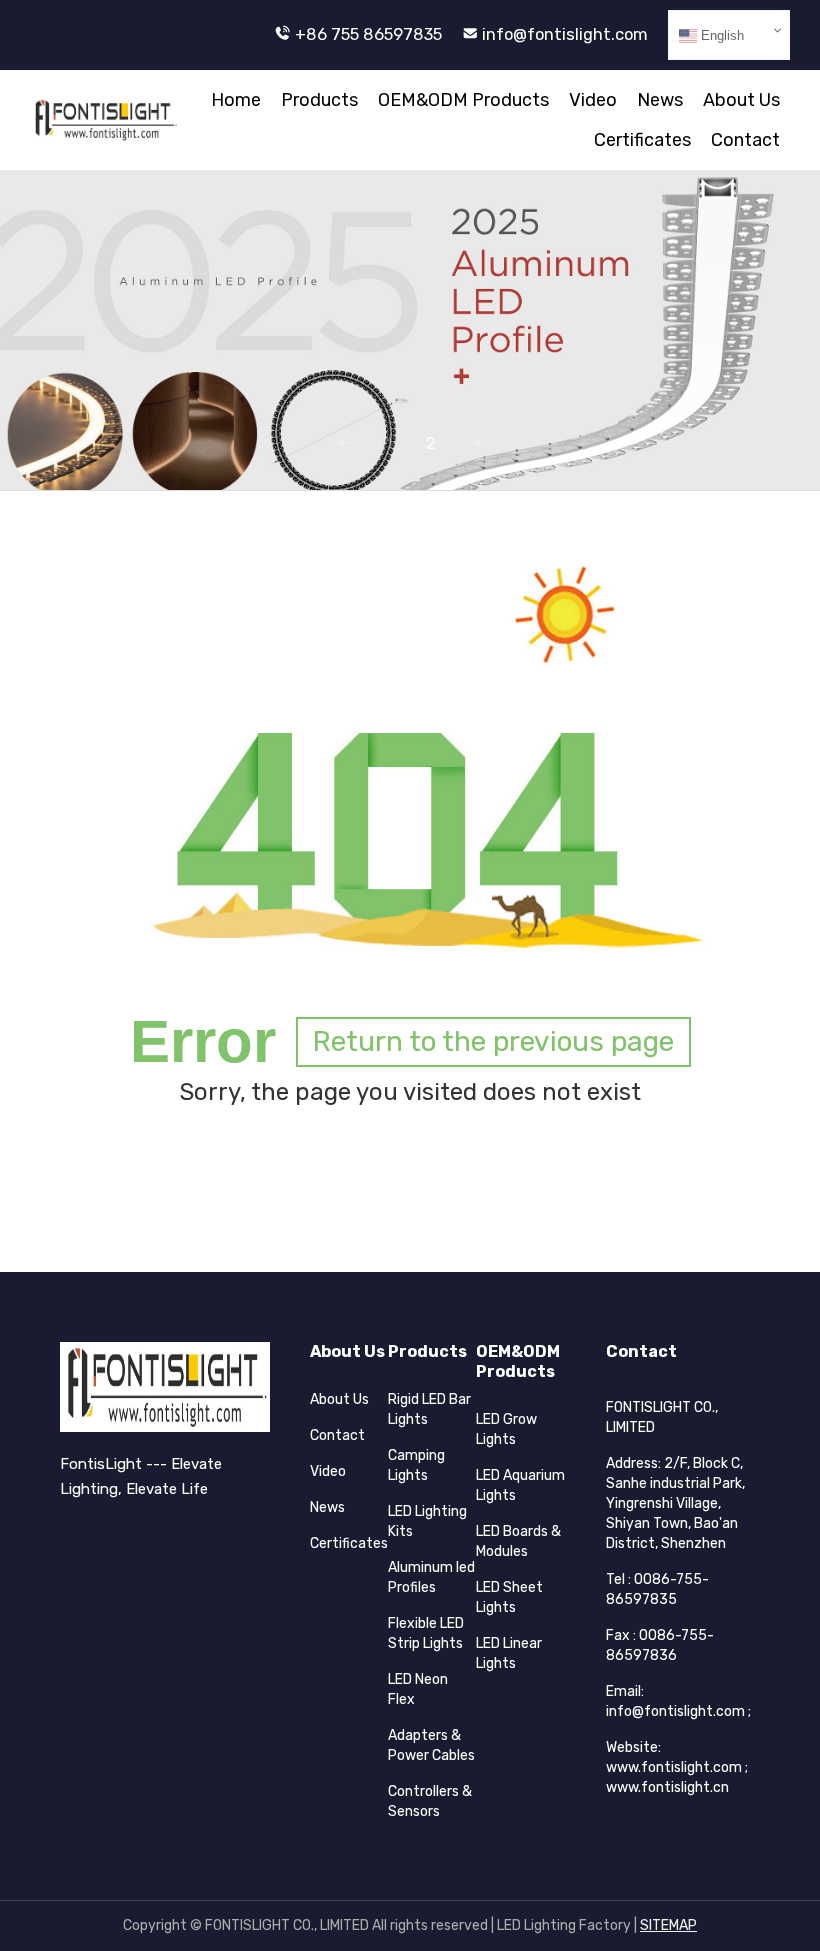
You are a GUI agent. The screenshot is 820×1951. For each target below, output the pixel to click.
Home (236, 100)
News (660, 100)
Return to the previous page (493, 1041)
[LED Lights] (104, 120)
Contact (745, 140)
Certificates (642, 140)
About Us (741, 100)
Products (319, 100)
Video (593, 100)
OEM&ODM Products (463, 100)
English (720, 35)
